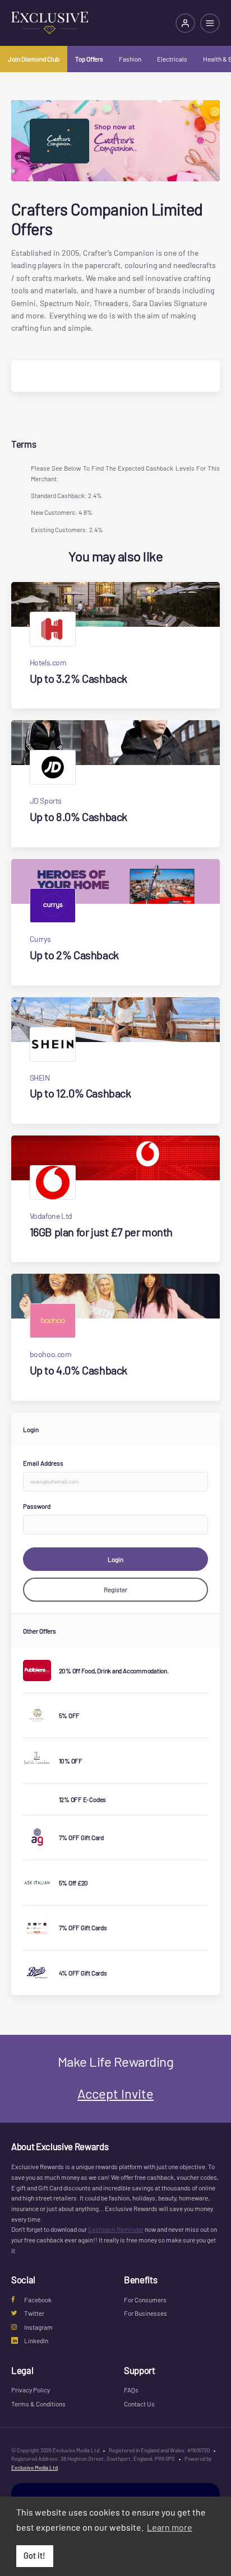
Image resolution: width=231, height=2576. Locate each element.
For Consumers (145, 2300)
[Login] (185, 23)
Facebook (38, 2300)
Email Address (43, 1463)
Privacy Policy (31, 2390)
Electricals (172, 59)
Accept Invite (115, 2093)
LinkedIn (36, 2340)
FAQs (131, 2390)
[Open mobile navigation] (210, 23)
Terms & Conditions (38, 2404)
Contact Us (139, 2404)
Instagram (38, 2327)
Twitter (34, 2313)
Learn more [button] (170, 2527)
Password (37, 1506)
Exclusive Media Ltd (34, 2467)
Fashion (130, 59)
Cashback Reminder (116, 2229)
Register (115, 1589)
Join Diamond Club (34, 59)
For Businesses (145, 2313)
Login (115, 1559)
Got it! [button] (34, 2556)
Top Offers (89, 59)
